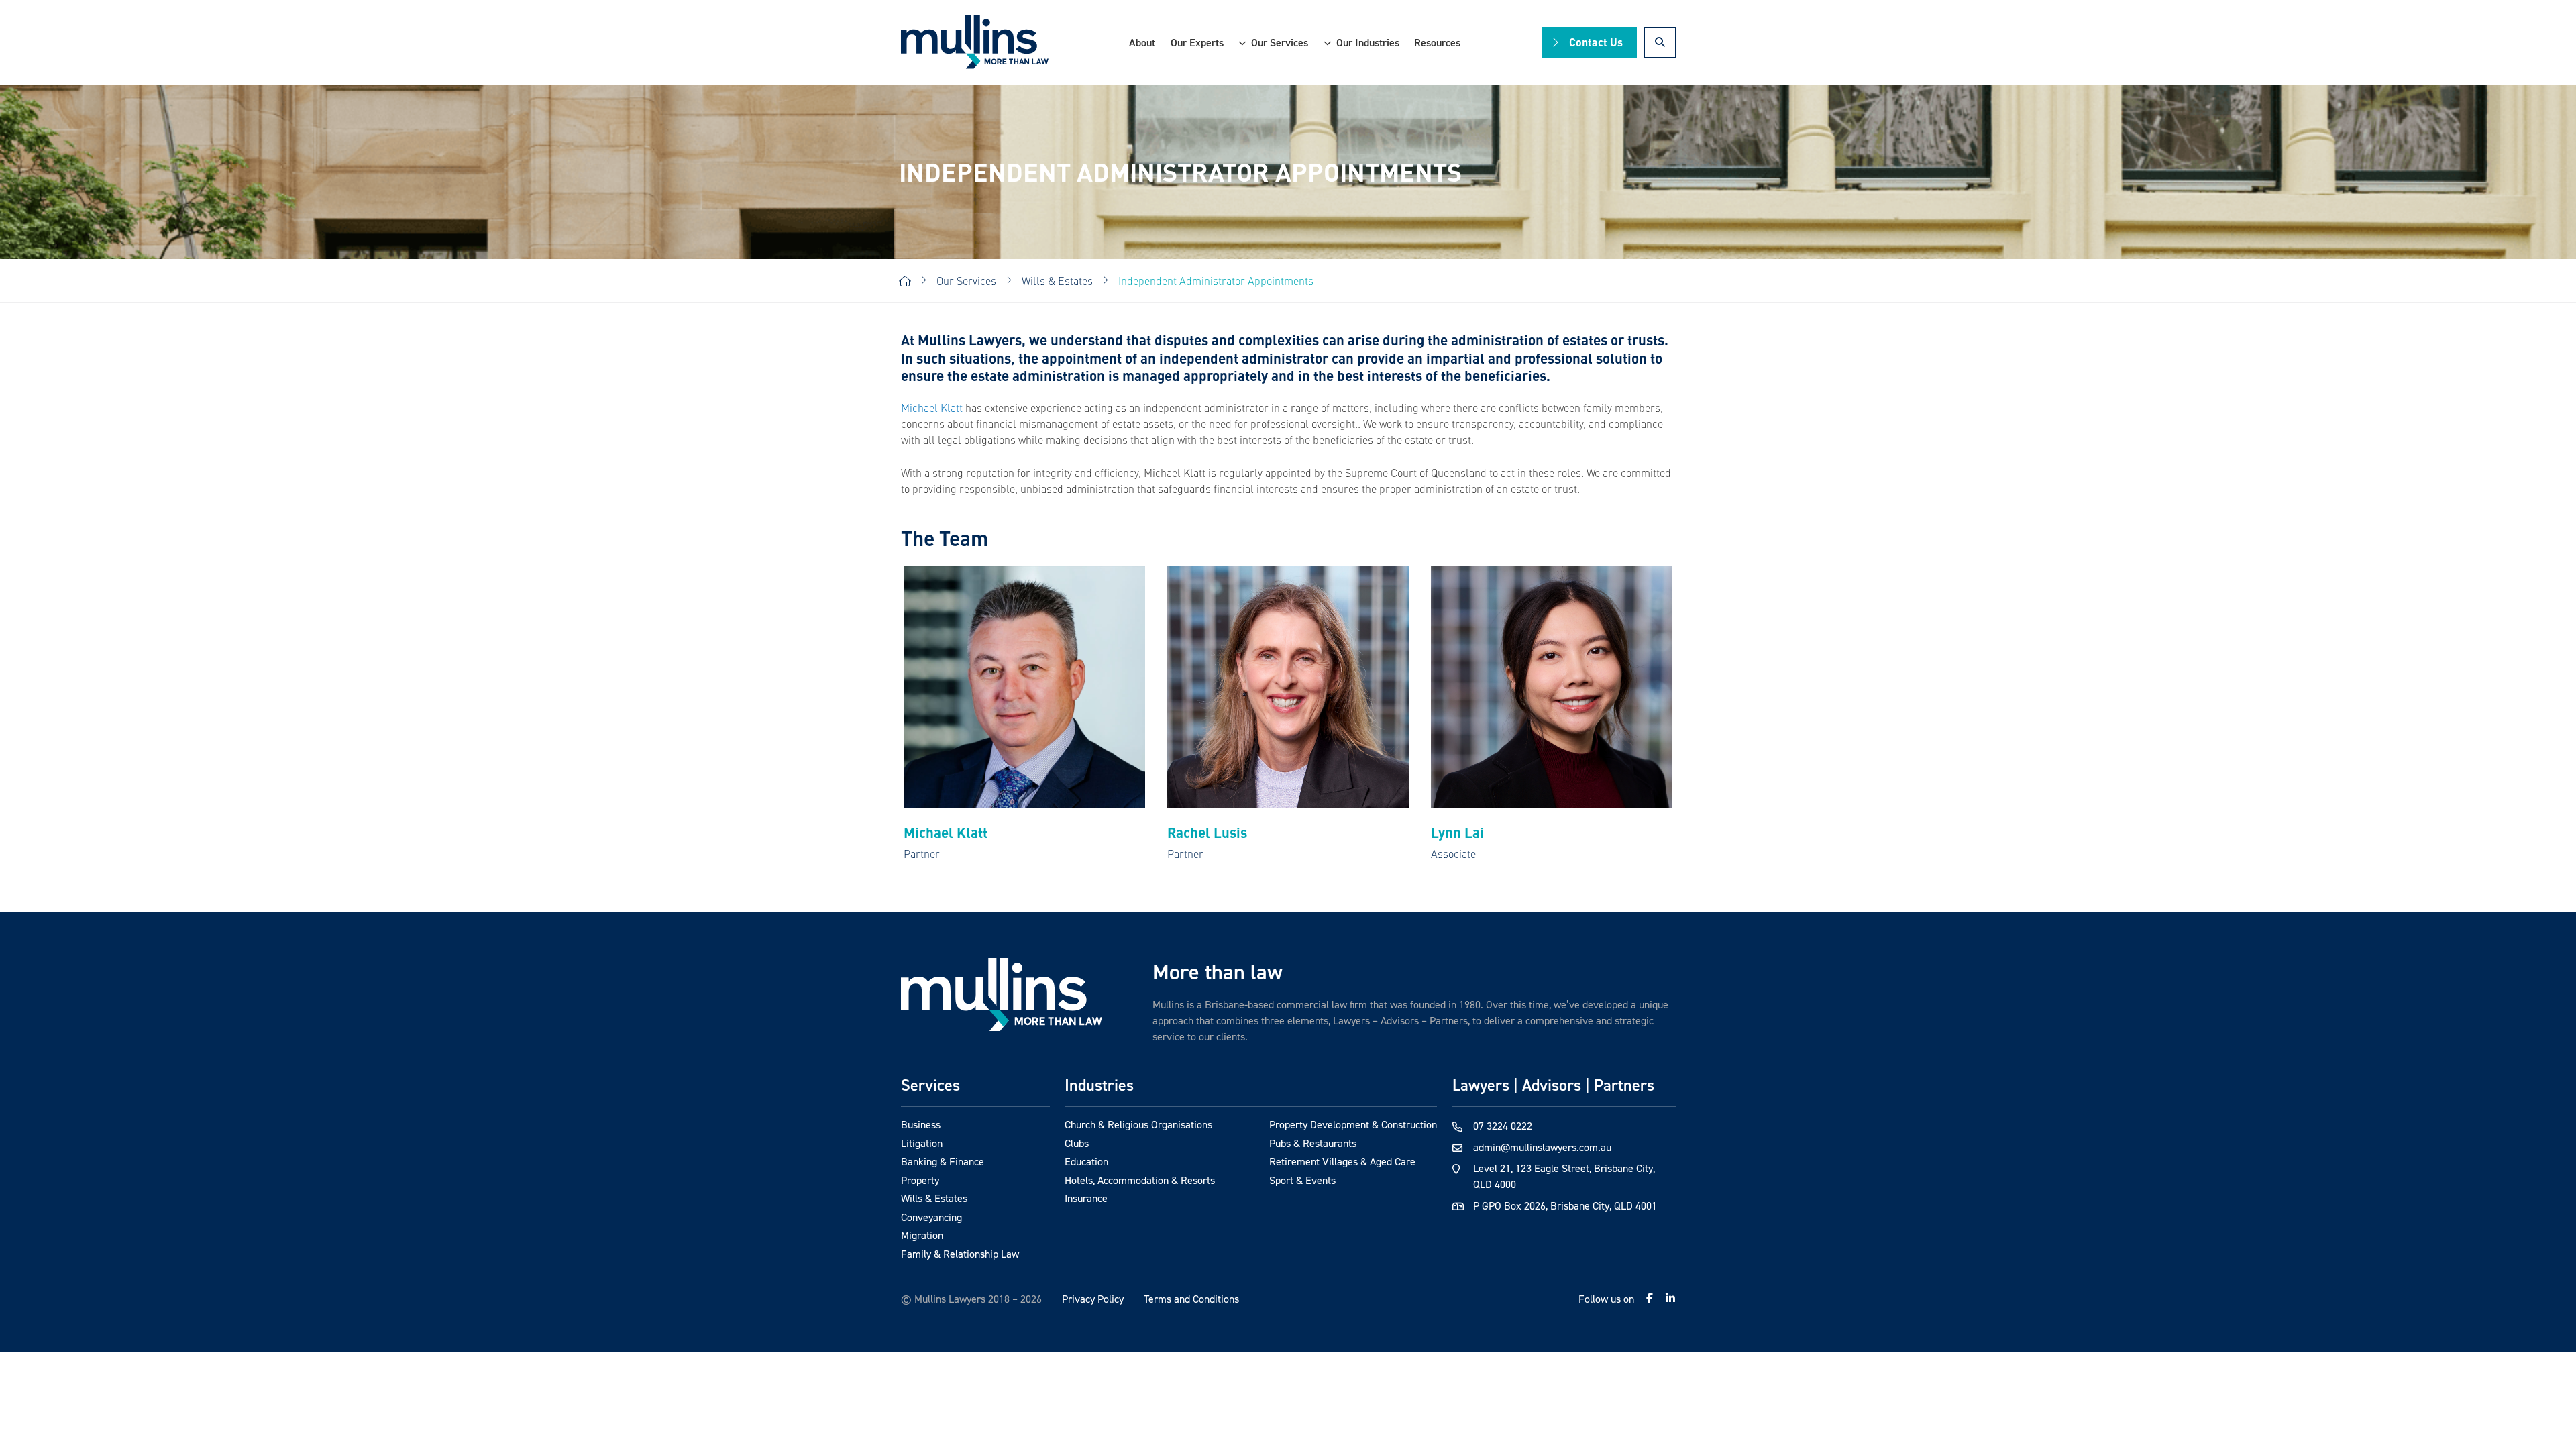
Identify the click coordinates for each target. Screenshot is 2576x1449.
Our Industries (1368, 42)
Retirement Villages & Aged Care (1342, 1161)
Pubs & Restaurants (1313, 1143)
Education (1086, 1161)
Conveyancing (931, 1217)
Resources (1437, 42)
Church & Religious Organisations (1138, 1124)
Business (921, 1124)
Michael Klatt (932, 407)
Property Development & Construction (1353, 1124)
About (1142, 42)
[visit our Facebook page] (1650, 1298)
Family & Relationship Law (960, 1254)
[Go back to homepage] (1002, 995)
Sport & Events (1302, 1180)
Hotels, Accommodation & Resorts (1140, 1180)
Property (920, 1180)
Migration (922, 1235)
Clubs (1077, 1143)
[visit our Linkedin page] (1670, 1298)
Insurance (1086, 1198)
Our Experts (1197, 42)
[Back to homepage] (975, 43)
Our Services (1280, 42)
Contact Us (1596, 42)
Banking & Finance (943, 1161)
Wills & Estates (934, 1198)
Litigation (922, 1143)
